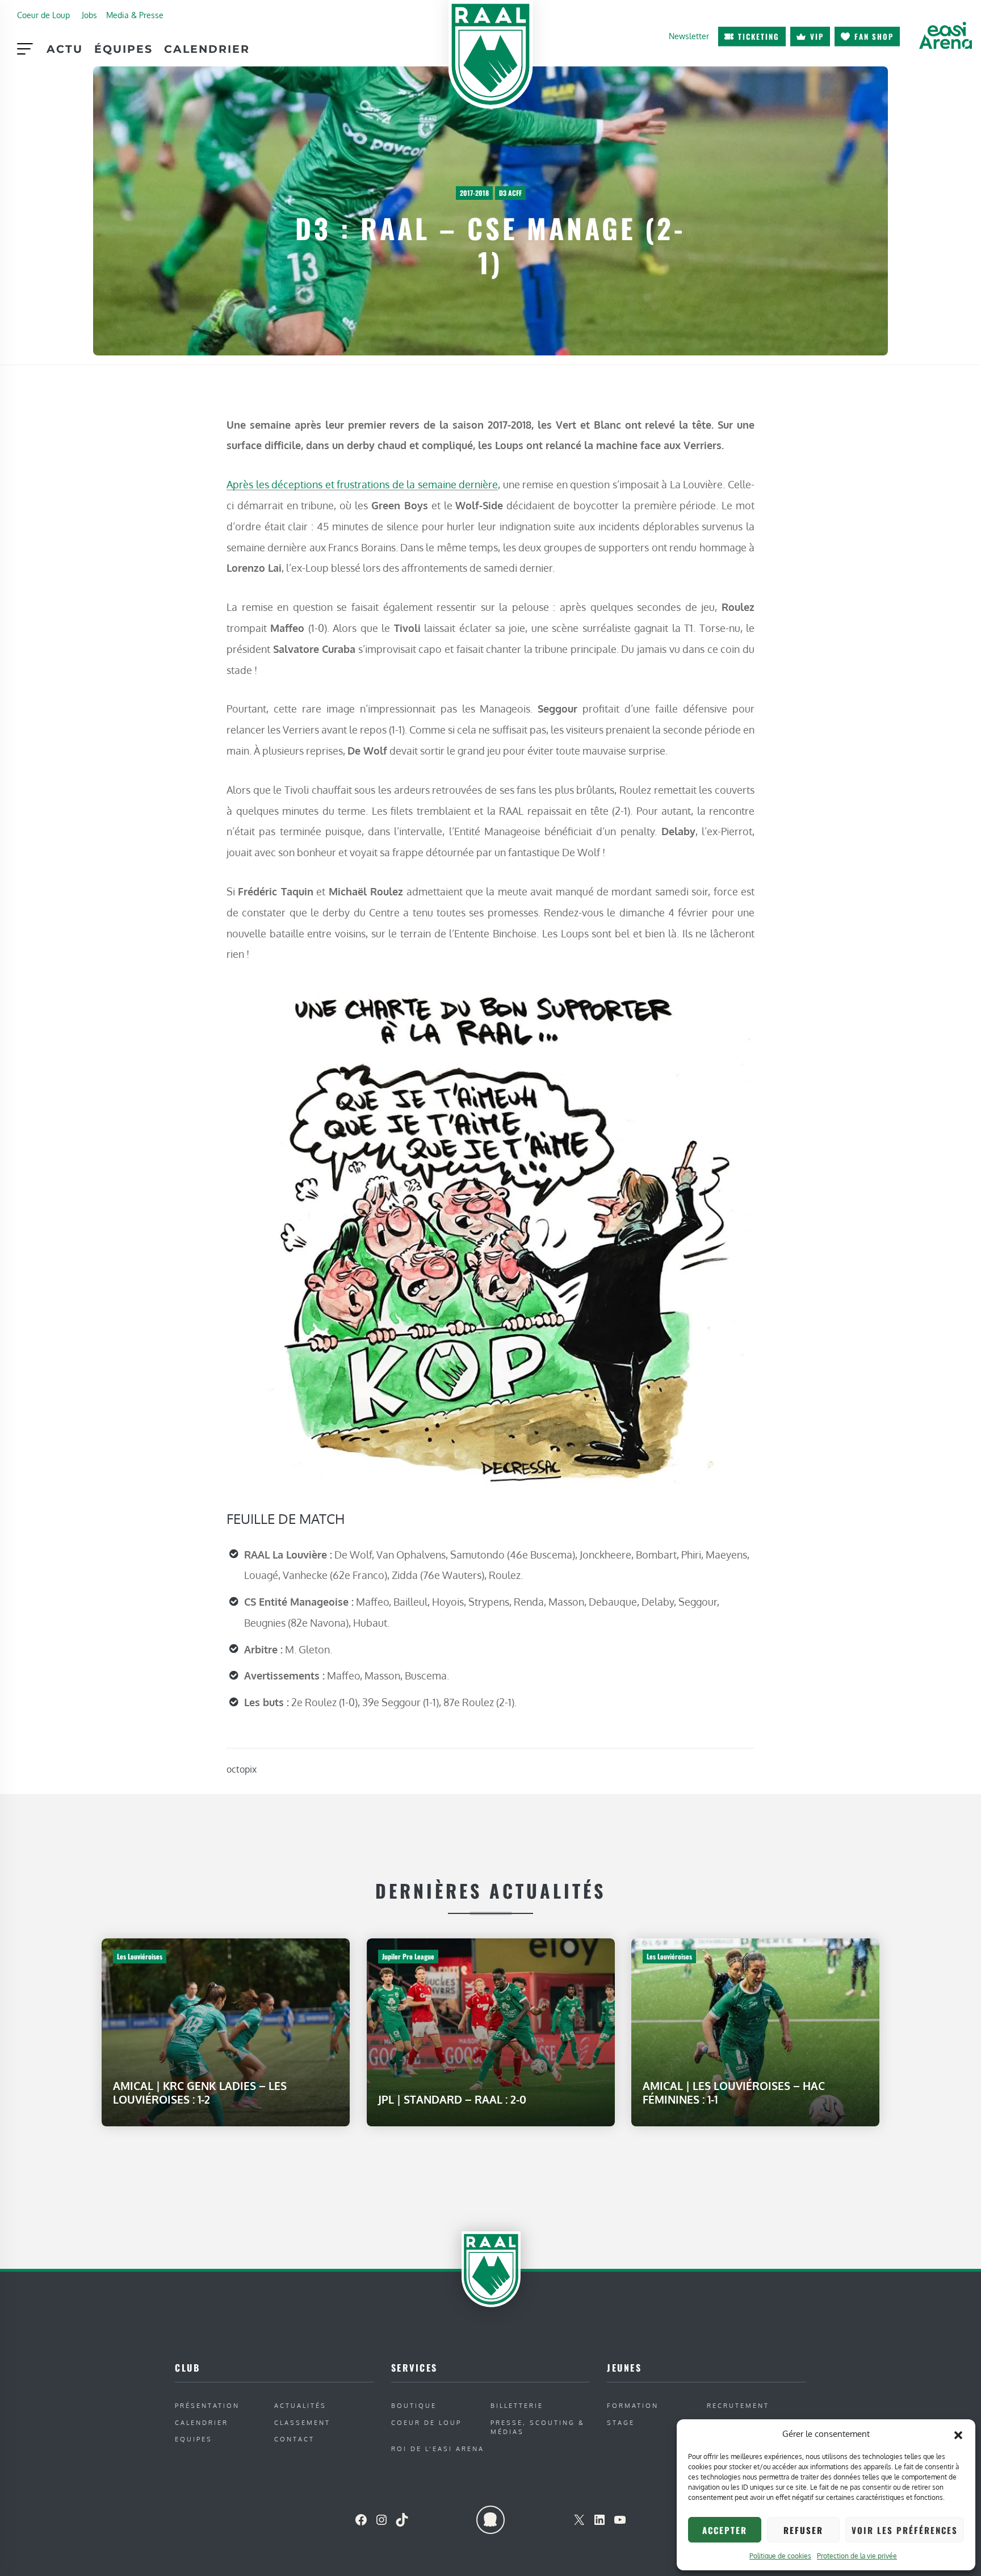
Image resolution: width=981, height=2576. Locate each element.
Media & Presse (135, 15)
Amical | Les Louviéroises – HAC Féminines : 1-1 (734, 2093)
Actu (65, 49)
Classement (302, 2422)
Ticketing (759, 36)
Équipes (123, 49)
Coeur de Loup (43, 15)
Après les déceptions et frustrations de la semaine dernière (362, 484)
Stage (621, 2422)
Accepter (725, 2530)
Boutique (414, 2405)
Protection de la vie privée (857, 2556)
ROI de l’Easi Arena (438, 2449)
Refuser (803, 2530)
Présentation (207, 2405)
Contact (294, 2439)
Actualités (300, 2405)
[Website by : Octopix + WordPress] (491, 2520)
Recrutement (738, 2405)
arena (945, 35)
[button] (958, 2434)
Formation (633, 2405)
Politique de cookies (780, 2556)
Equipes (194, 2439)
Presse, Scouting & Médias (538, 2427)
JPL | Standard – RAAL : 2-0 (452, 2099)
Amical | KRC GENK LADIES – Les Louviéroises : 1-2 (200, 2093)
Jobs (89, 15)
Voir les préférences (905, 2530)
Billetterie (517, 2405)
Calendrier (207, 49)
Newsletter (689, 36)
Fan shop (874, 36)
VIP (817, 36)
